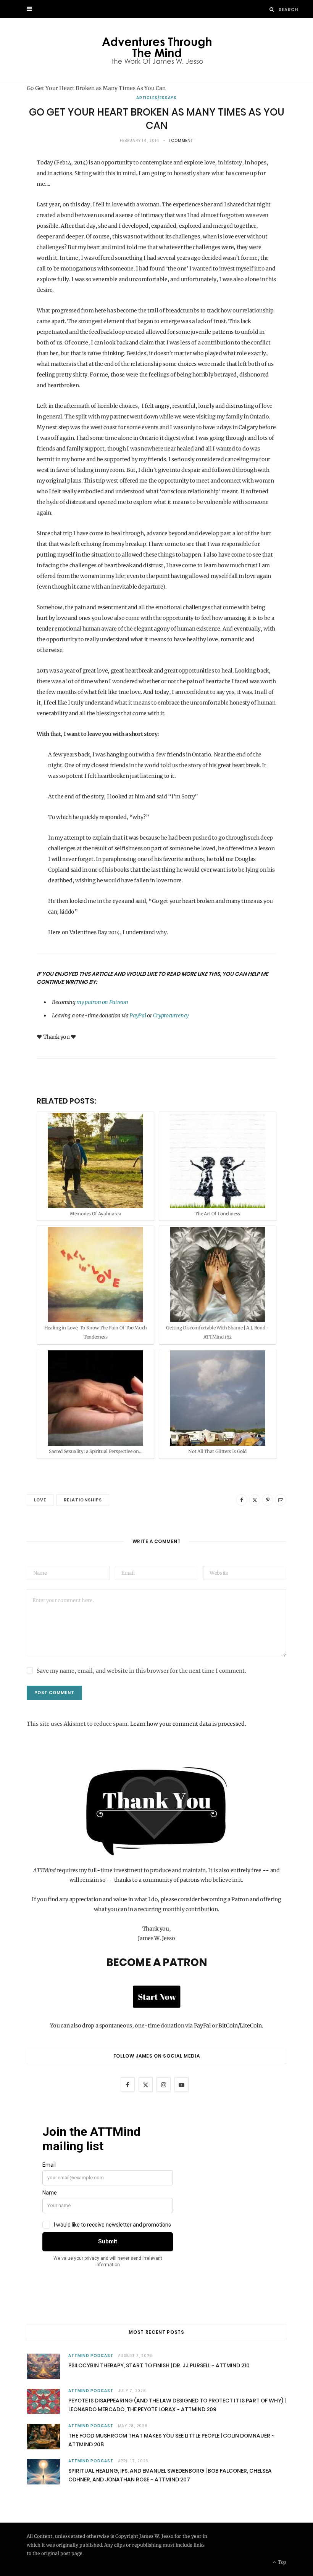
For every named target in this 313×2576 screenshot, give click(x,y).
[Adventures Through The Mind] (157, 51)
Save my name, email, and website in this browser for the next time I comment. (141, 1671)
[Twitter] (255, 1500)
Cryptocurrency (171, 1015)
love (40, 1500)
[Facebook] (242, 1500)
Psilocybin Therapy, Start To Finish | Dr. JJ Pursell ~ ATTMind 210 (159, 2365)
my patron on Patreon (102, 1002)
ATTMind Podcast (91, 2356)
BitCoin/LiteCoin (240, 2026)
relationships (83, 1500)
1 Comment (181, 141)
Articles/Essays (157, 98)
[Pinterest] (268, 1500)
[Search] (272, 9)
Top (282, 2562)
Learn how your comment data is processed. (188, 1724)
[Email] (281, 1500)
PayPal (138, 1015)
